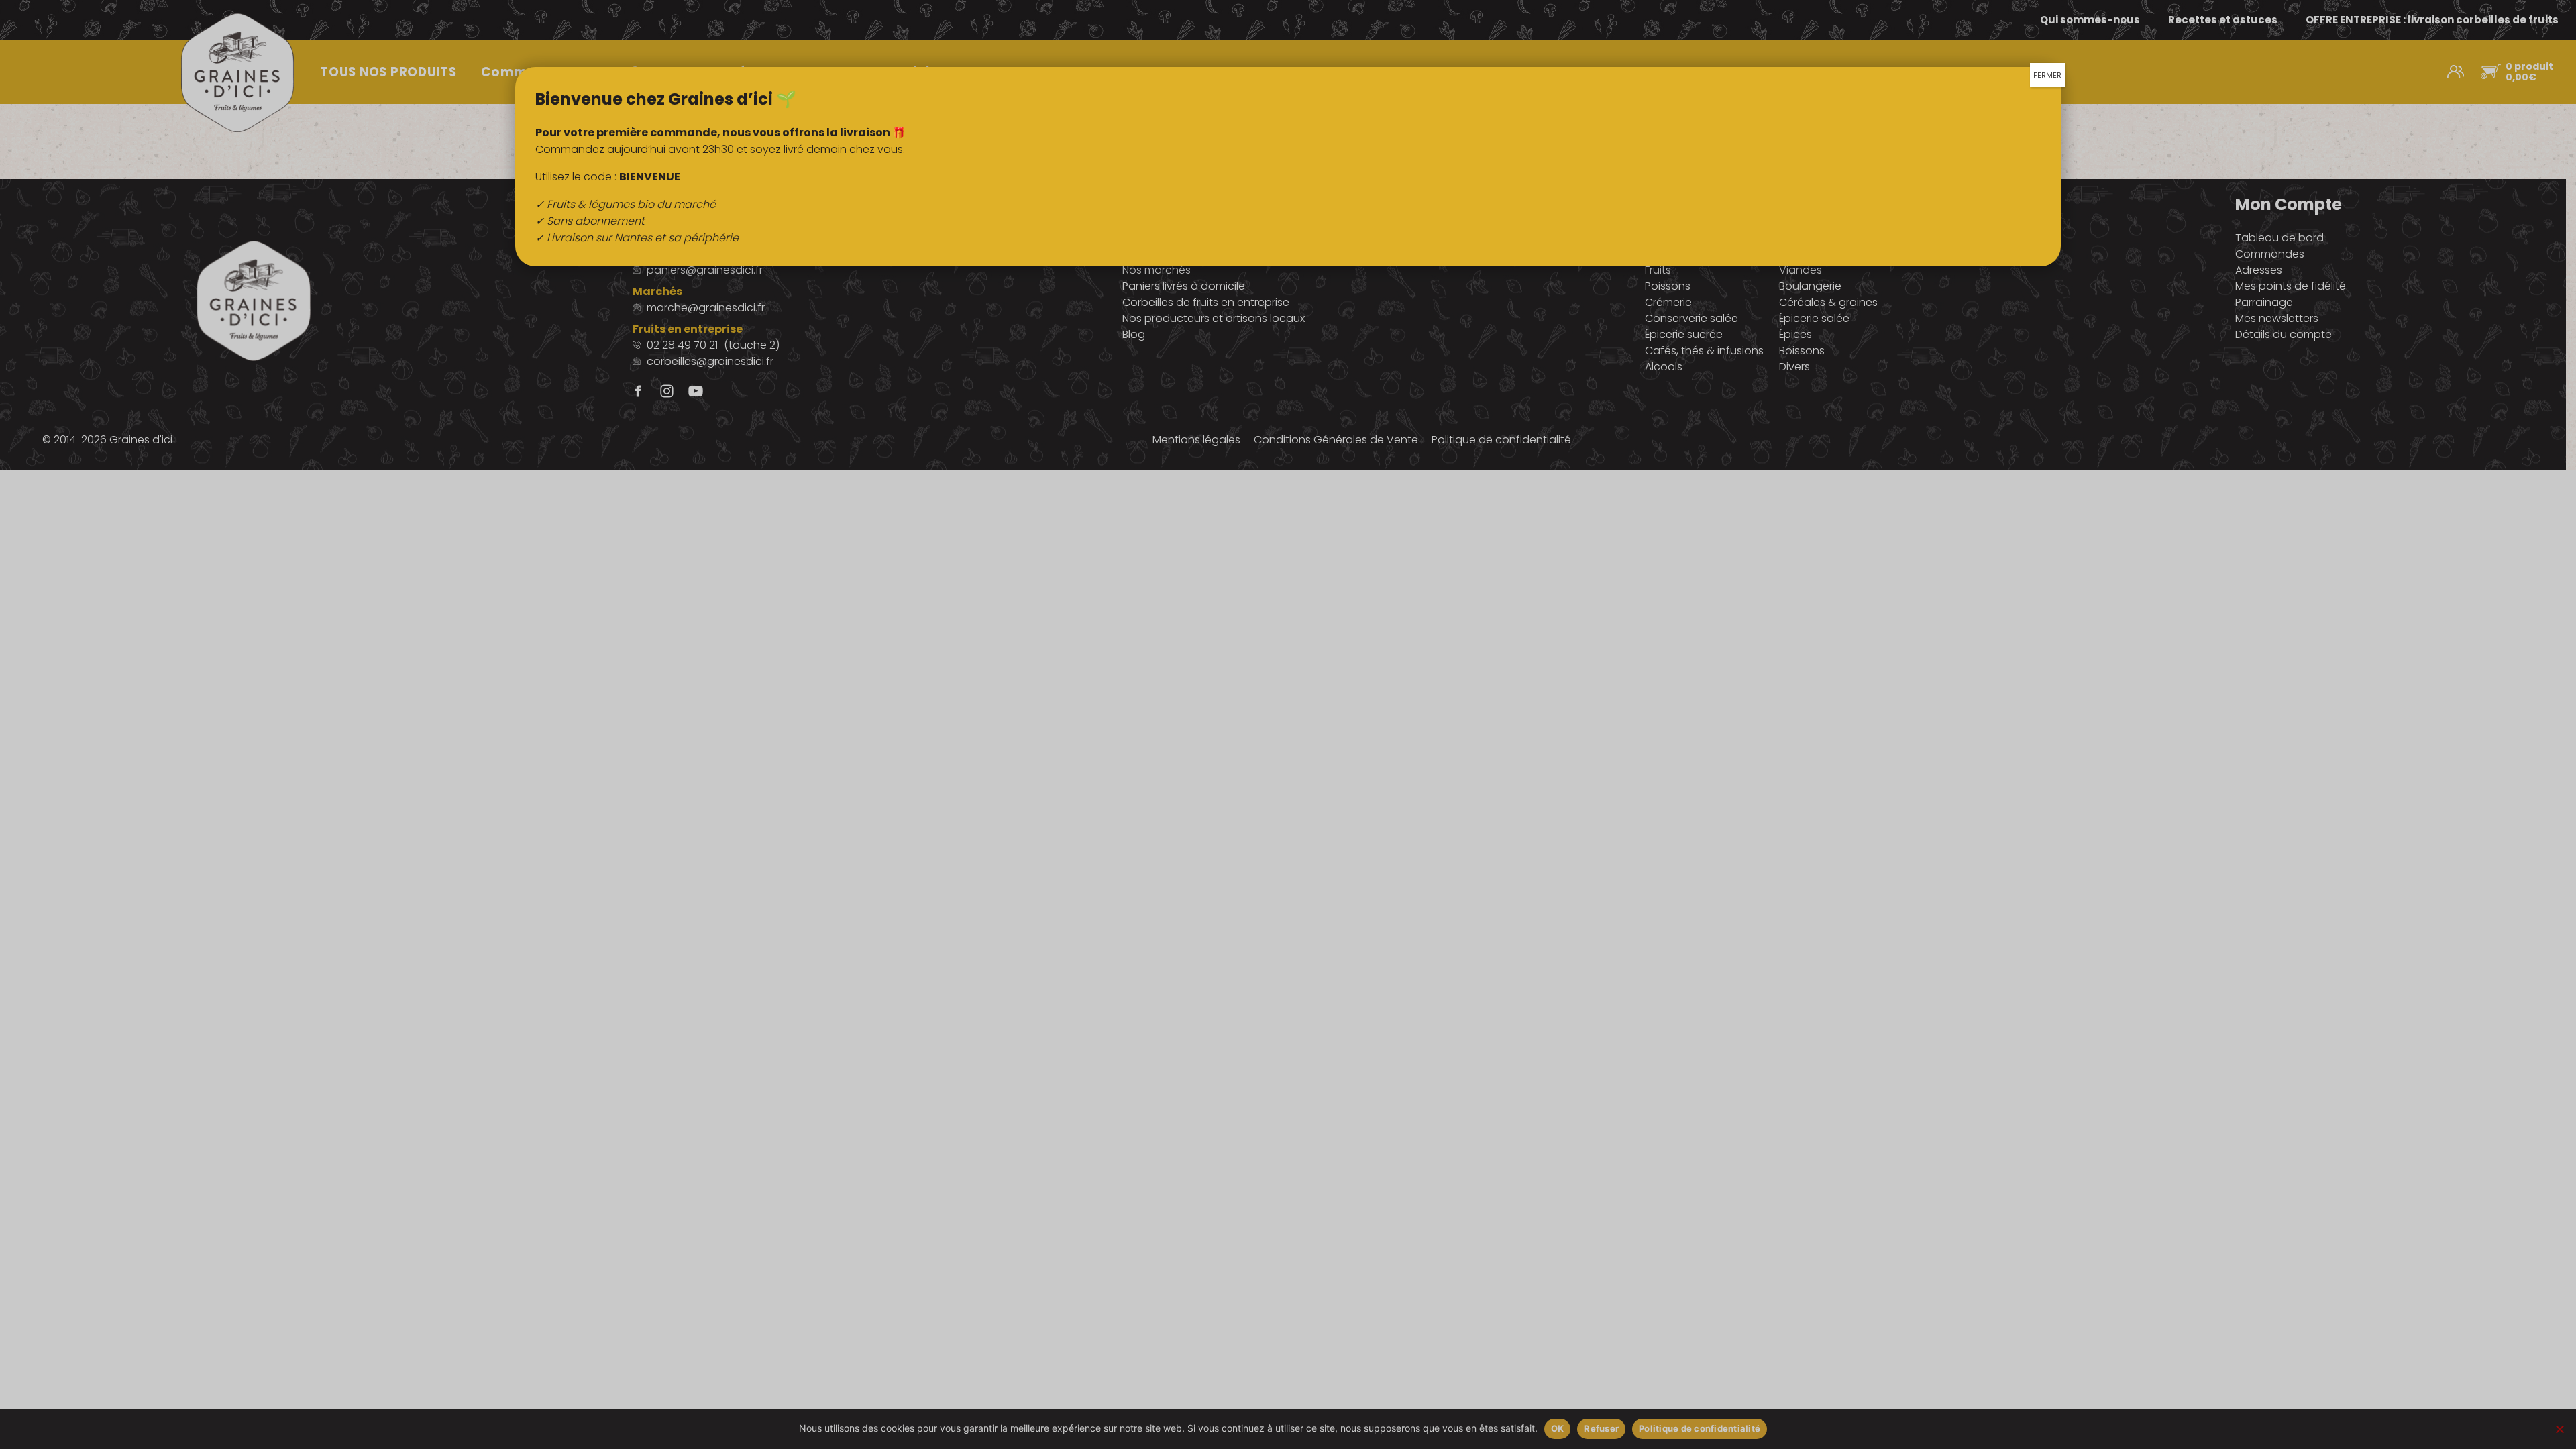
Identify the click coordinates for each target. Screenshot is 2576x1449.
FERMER (2047, 75)
